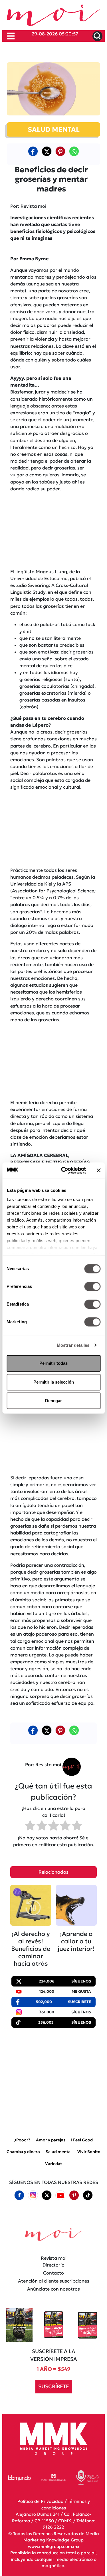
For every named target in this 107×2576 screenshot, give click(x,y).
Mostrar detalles (73, 1345)
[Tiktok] (88, 2195)
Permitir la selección (54, 1382)
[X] (47, 151)
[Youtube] (60, 2195)
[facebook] (33, 151)
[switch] (92, 1286)
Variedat (53, 2163)
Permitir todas (53, 1363)
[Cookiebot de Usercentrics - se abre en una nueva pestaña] (64, 1170)
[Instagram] (33, 2195)
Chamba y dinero (23, 2152)
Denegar (53, 1401)
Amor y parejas (51, 2140)
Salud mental (59, 2152)
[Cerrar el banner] (98, 1170)
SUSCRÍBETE (54, 2386)
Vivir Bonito (89, 2152)
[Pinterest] (74, 2195)
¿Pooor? (22, 2140)
